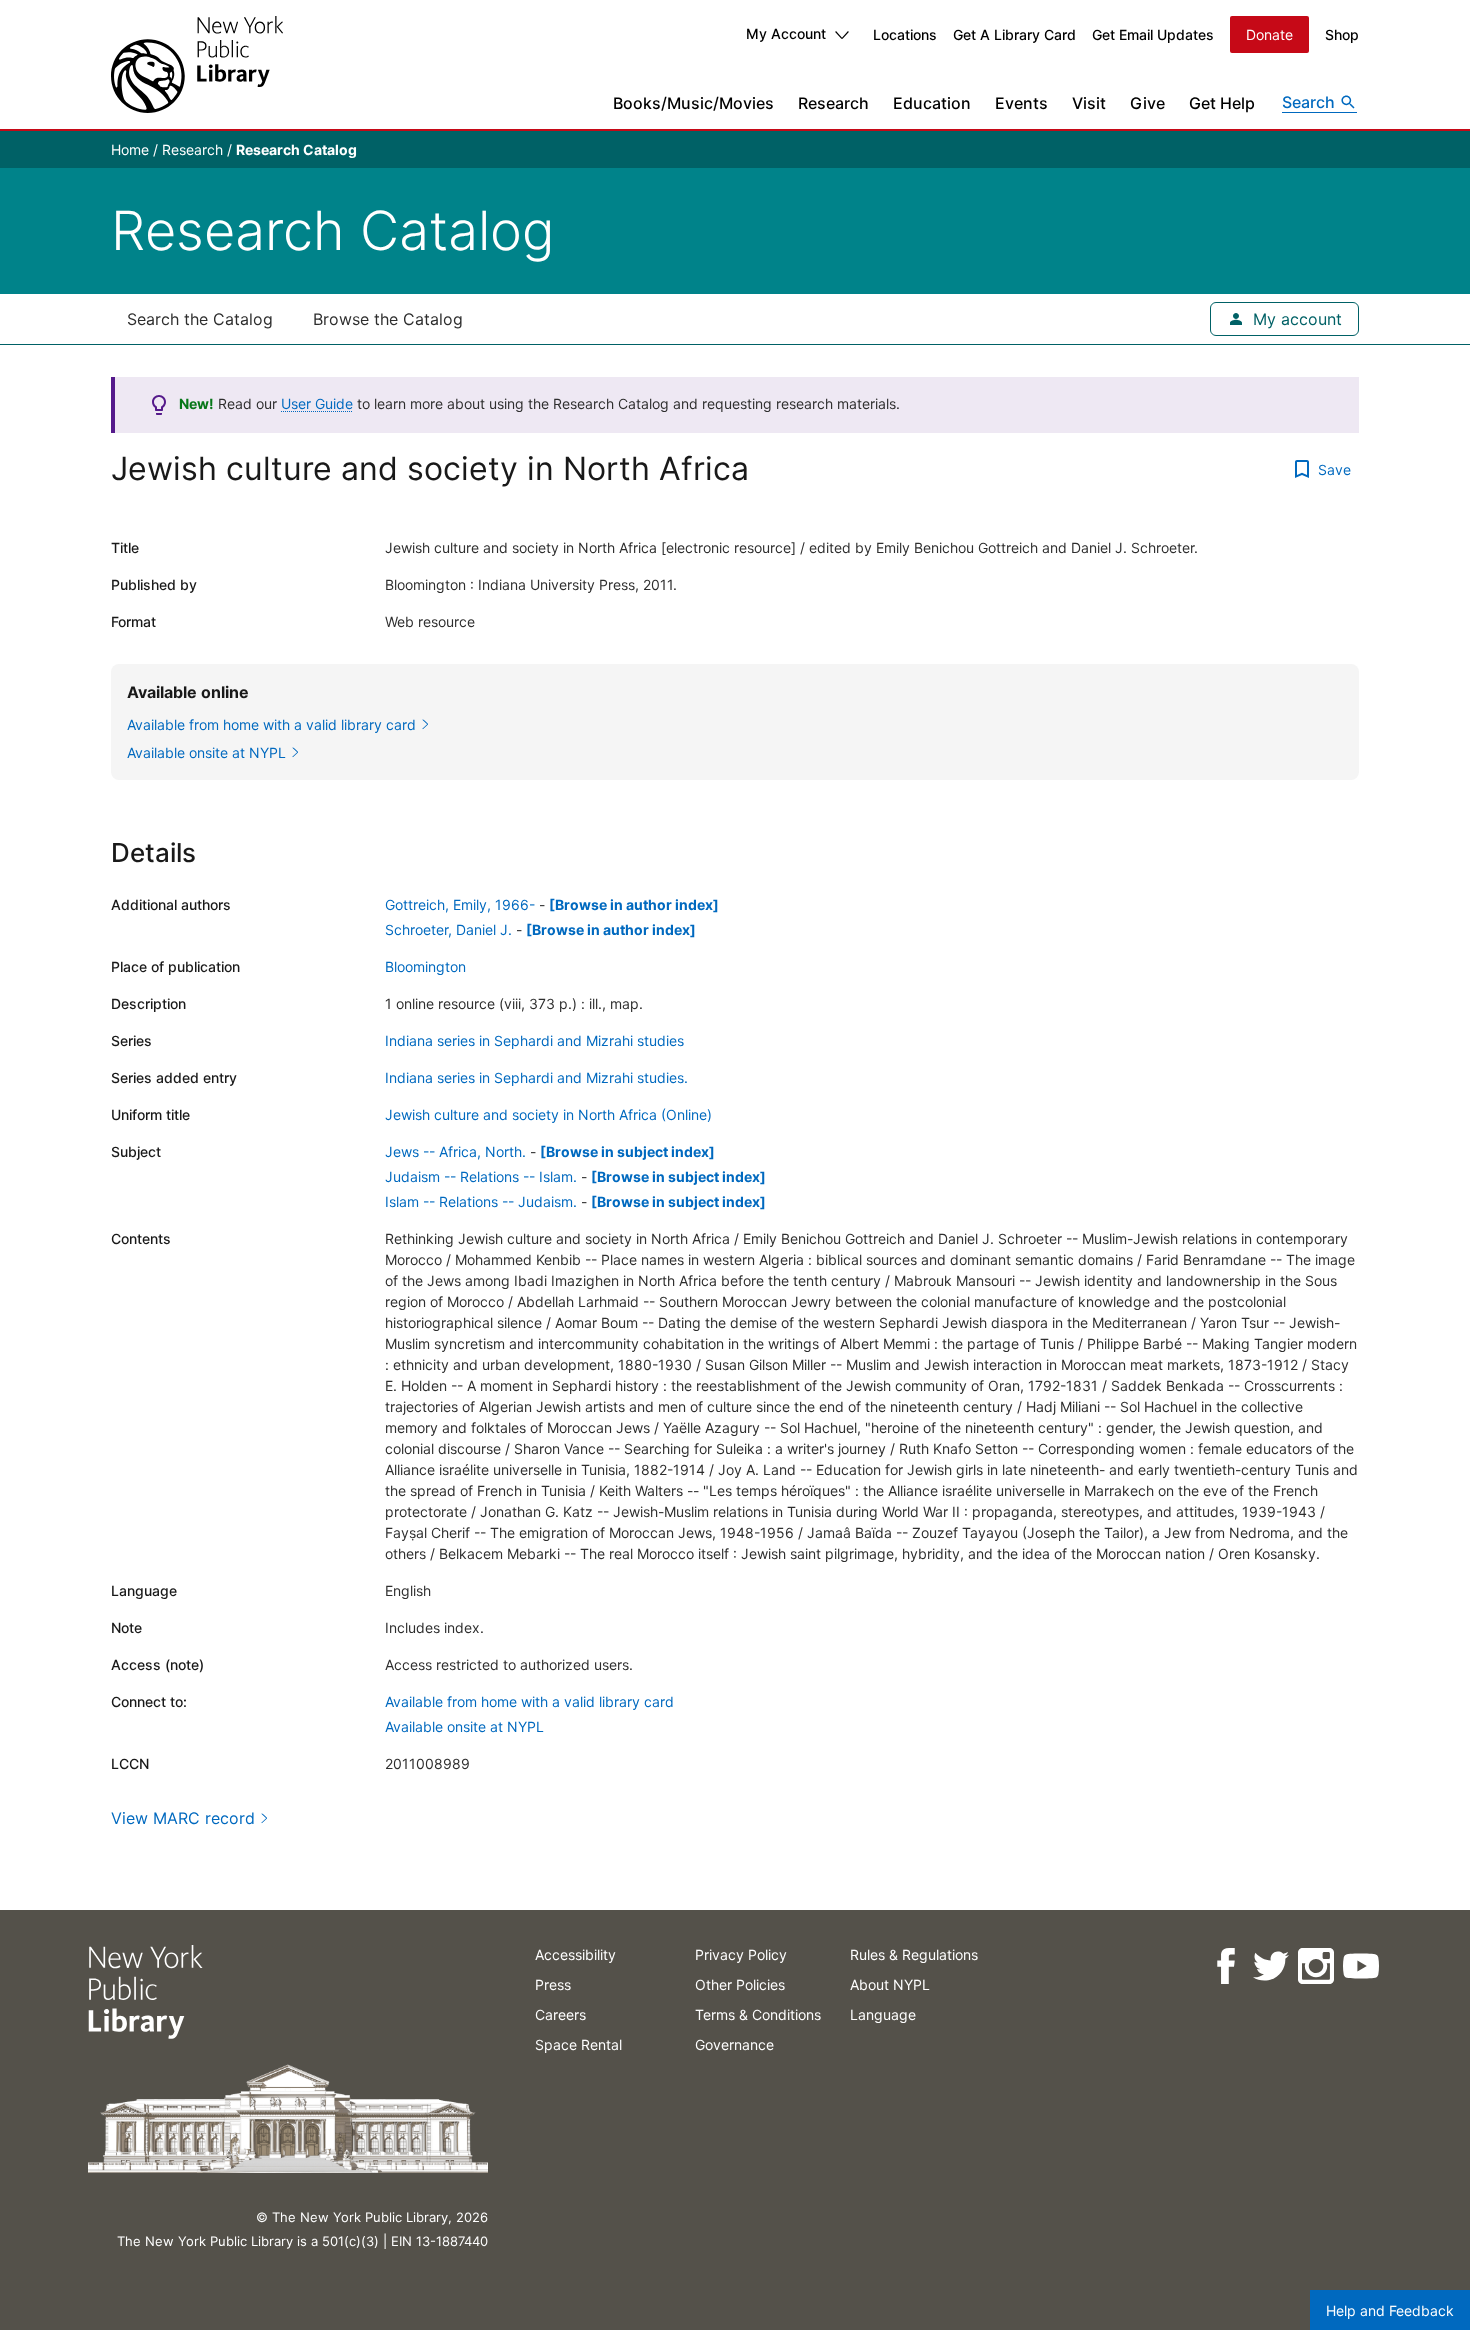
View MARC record (183, 1818)
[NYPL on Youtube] (1359, 1966)
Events (1021, 103)
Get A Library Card (1014, 34)
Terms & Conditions (758, 2014)
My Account (786, 33)
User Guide (317, 403)
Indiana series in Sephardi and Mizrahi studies (534, 1040)
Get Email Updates (1153, 34)
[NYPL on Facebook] (1224, 1966)
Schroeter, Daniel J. (448, 929)
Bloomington (425, 966)
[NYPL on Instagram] (1314, 1966)
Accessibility (575, 1954)
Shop (1342, 34)
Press (553, 1984)
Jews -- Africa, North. (455, 1151)
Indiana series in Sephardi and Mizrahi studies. (536, 1077)
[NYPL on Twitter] (1269, 1966)
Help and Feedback (1390, 2310)
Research (833, 103)
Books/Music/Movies (693, 103)
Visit (1089, 103)
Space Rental (578, 2044)
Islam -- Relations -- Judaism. (481, 1201)
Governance (734, 2044)
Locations (905, 34)
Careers (560, 2014)
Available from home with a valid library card (529, 1701)
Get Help (1222, 103)
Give (1147, 103)
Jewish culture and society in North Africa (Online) (548, 1114)
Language (883, 2014)
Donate (1269, 34)
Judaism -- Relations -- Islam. (481, 1176)
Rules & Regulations (914, 1954)
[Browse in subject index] (627, 1151)
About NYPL (890, 1984)
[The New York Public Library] (197, 64)
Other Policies (740, 1984)
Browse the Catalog (388, 319)
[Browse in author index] (634, 904)
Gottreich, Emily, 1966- (460, 904)
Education (932, 103)
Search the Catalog (200, 319)
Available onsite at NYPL (464, 1726)
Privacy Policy (741, 1954)
